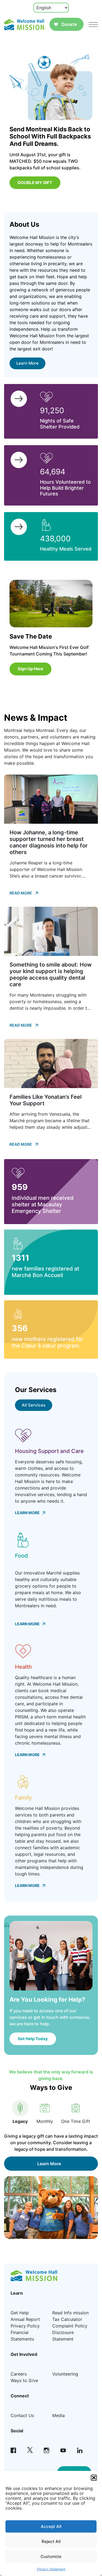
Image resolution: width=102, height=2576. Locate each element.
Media (58, 2415)
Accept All (51, 2526)
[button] (94, 2478)
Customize (51, 2556)
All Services (34, 1405)
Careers (19, 2374)
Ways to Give (24, 2380)
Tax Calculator (67, 2319)
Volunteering (65, 2374)
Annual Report (25, 2319)
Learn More (27, 363)
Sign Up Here (30, 669)
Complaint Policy (70, 2326)
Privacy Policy (25, 2326)
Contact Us (22, 2415)
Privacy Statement (51, 2569)
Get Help (20, 2313)
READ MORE (21, 893)
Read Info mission (70, 2313)
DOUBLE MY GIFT (35, 183)
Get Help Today (33, 2039)
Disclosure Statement (63, 2336)
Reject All (51, 2541)
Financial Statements (22, 2336)
